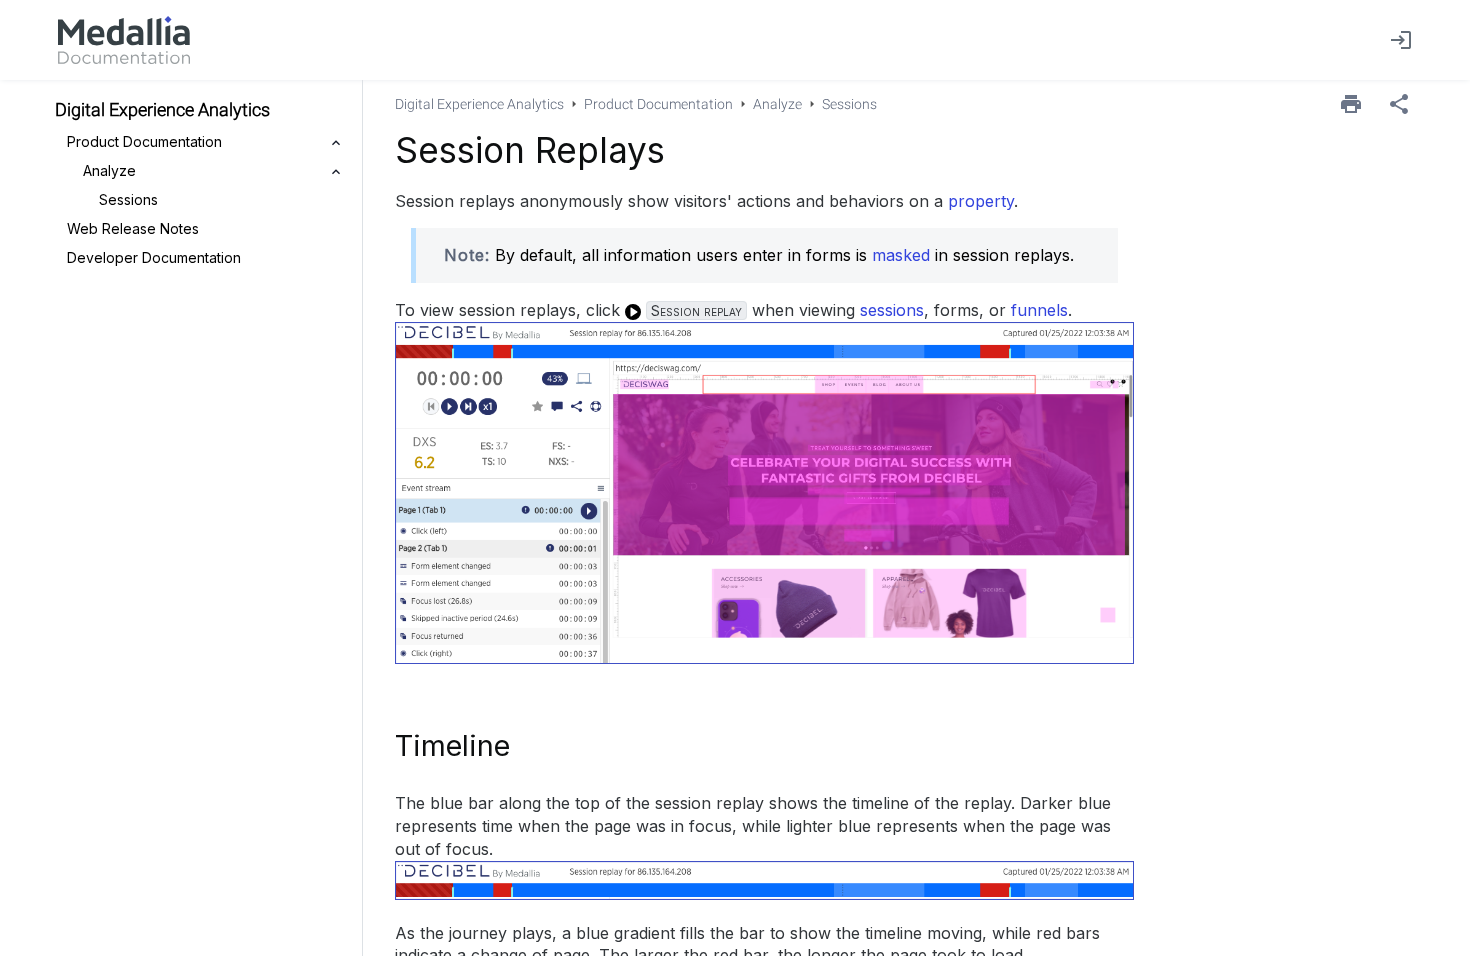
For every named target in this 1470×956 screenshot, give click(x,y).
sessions (892, 310)
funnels (1039, 310)
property (981, 201)
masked (901, 255)
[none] (1399, 104)
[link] (124, 40)
